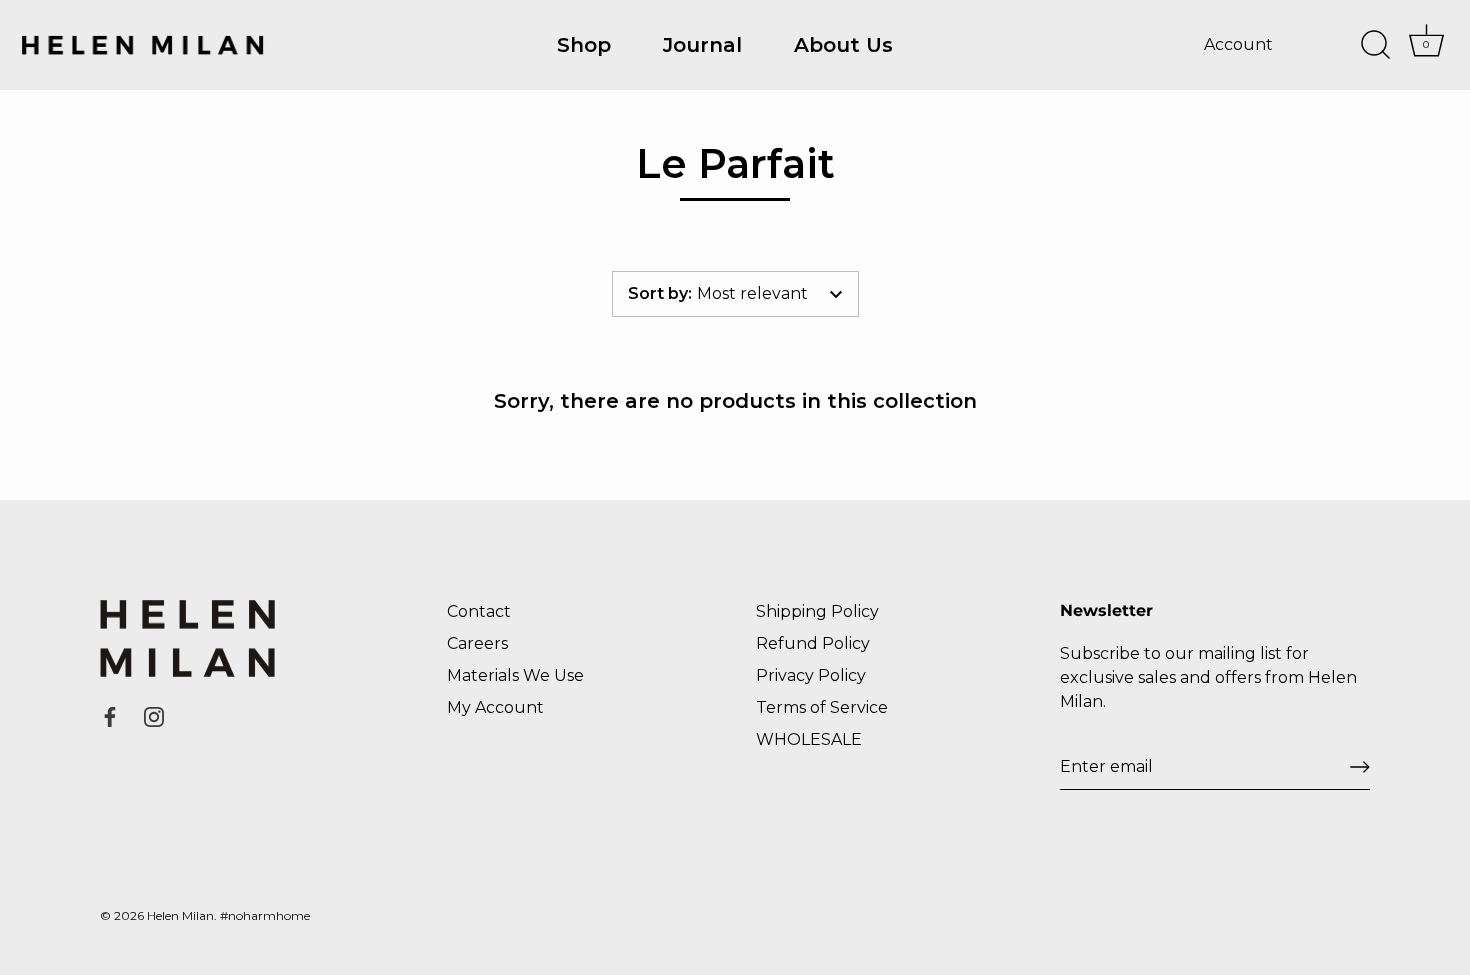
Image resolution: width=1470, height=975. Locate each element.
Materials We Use (515, 675)
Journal (702, 45)
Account (1238, 44)
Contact (479, 611)
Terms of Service (822, 707)
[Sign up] (1360, 767)
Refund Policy (813, 643)
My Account (495, 707)
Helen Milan (180, 915)
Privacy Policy (811, 675)
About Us (843, 45)
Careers (477, 643)
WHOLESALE (809, 739)
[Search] (1375, 45)
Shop (584, 45)
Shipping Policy (817, 611)
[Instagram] (154, 715)
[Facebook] (110, 715)
